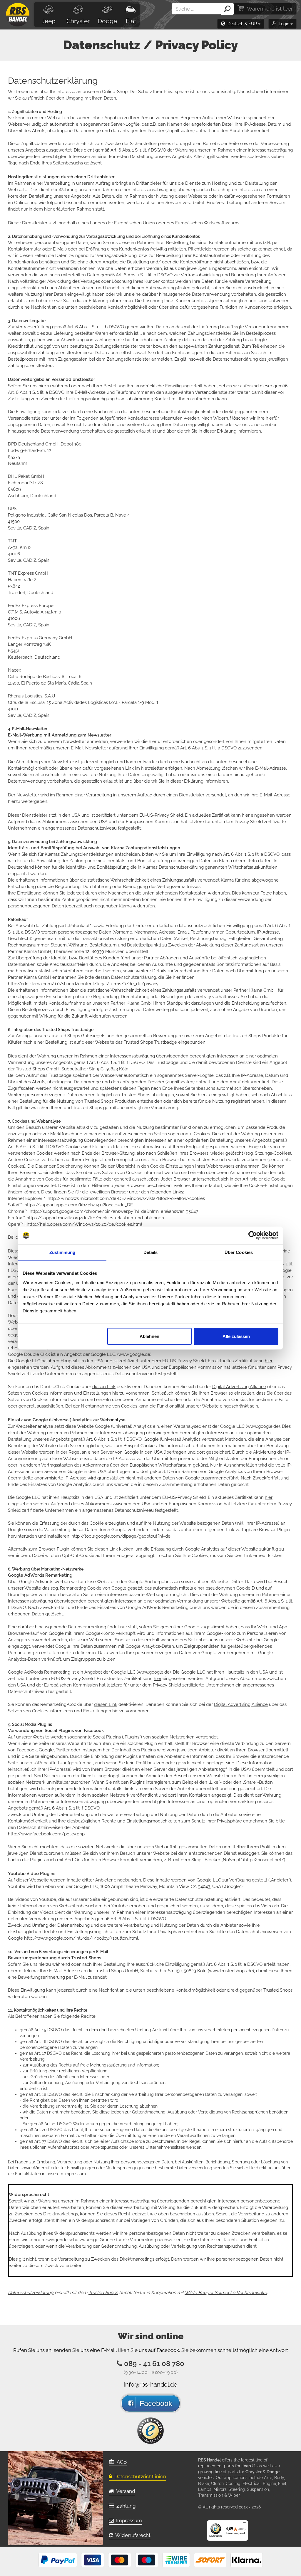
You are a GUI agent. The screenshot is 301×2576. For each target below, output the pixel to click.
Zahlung (125, 2506)
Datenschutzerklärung (31, 2293)
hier (246, 815)
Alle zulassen (236, 1336)
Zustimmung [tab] (62, 1252)
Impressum (128, 2520)
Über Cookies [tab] (239, 1252)
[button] (241, 24)
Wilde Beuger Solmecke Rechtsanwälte (226, 2293)
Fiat (131, 21)
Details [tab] (151, 1252)
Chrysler (78, 21)
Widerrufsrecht (132, 2535)
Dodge (107, 21)
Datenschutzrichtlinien (139, 2476)
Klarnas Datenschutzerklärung (173, 867)
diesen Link (104, 1387)
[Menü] (245, 2524)
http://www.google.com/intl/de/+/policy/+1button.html (81, 1938)
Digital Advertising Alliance (239, 1387)
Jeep (49, 21)
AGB (121, 2462)
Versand (124, 2491)
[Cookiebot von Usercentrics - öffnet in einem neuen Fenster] (253, 1235)
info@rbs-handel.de (151, 2385)
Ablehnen (149, 1336)
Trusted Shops (103, 2293)
